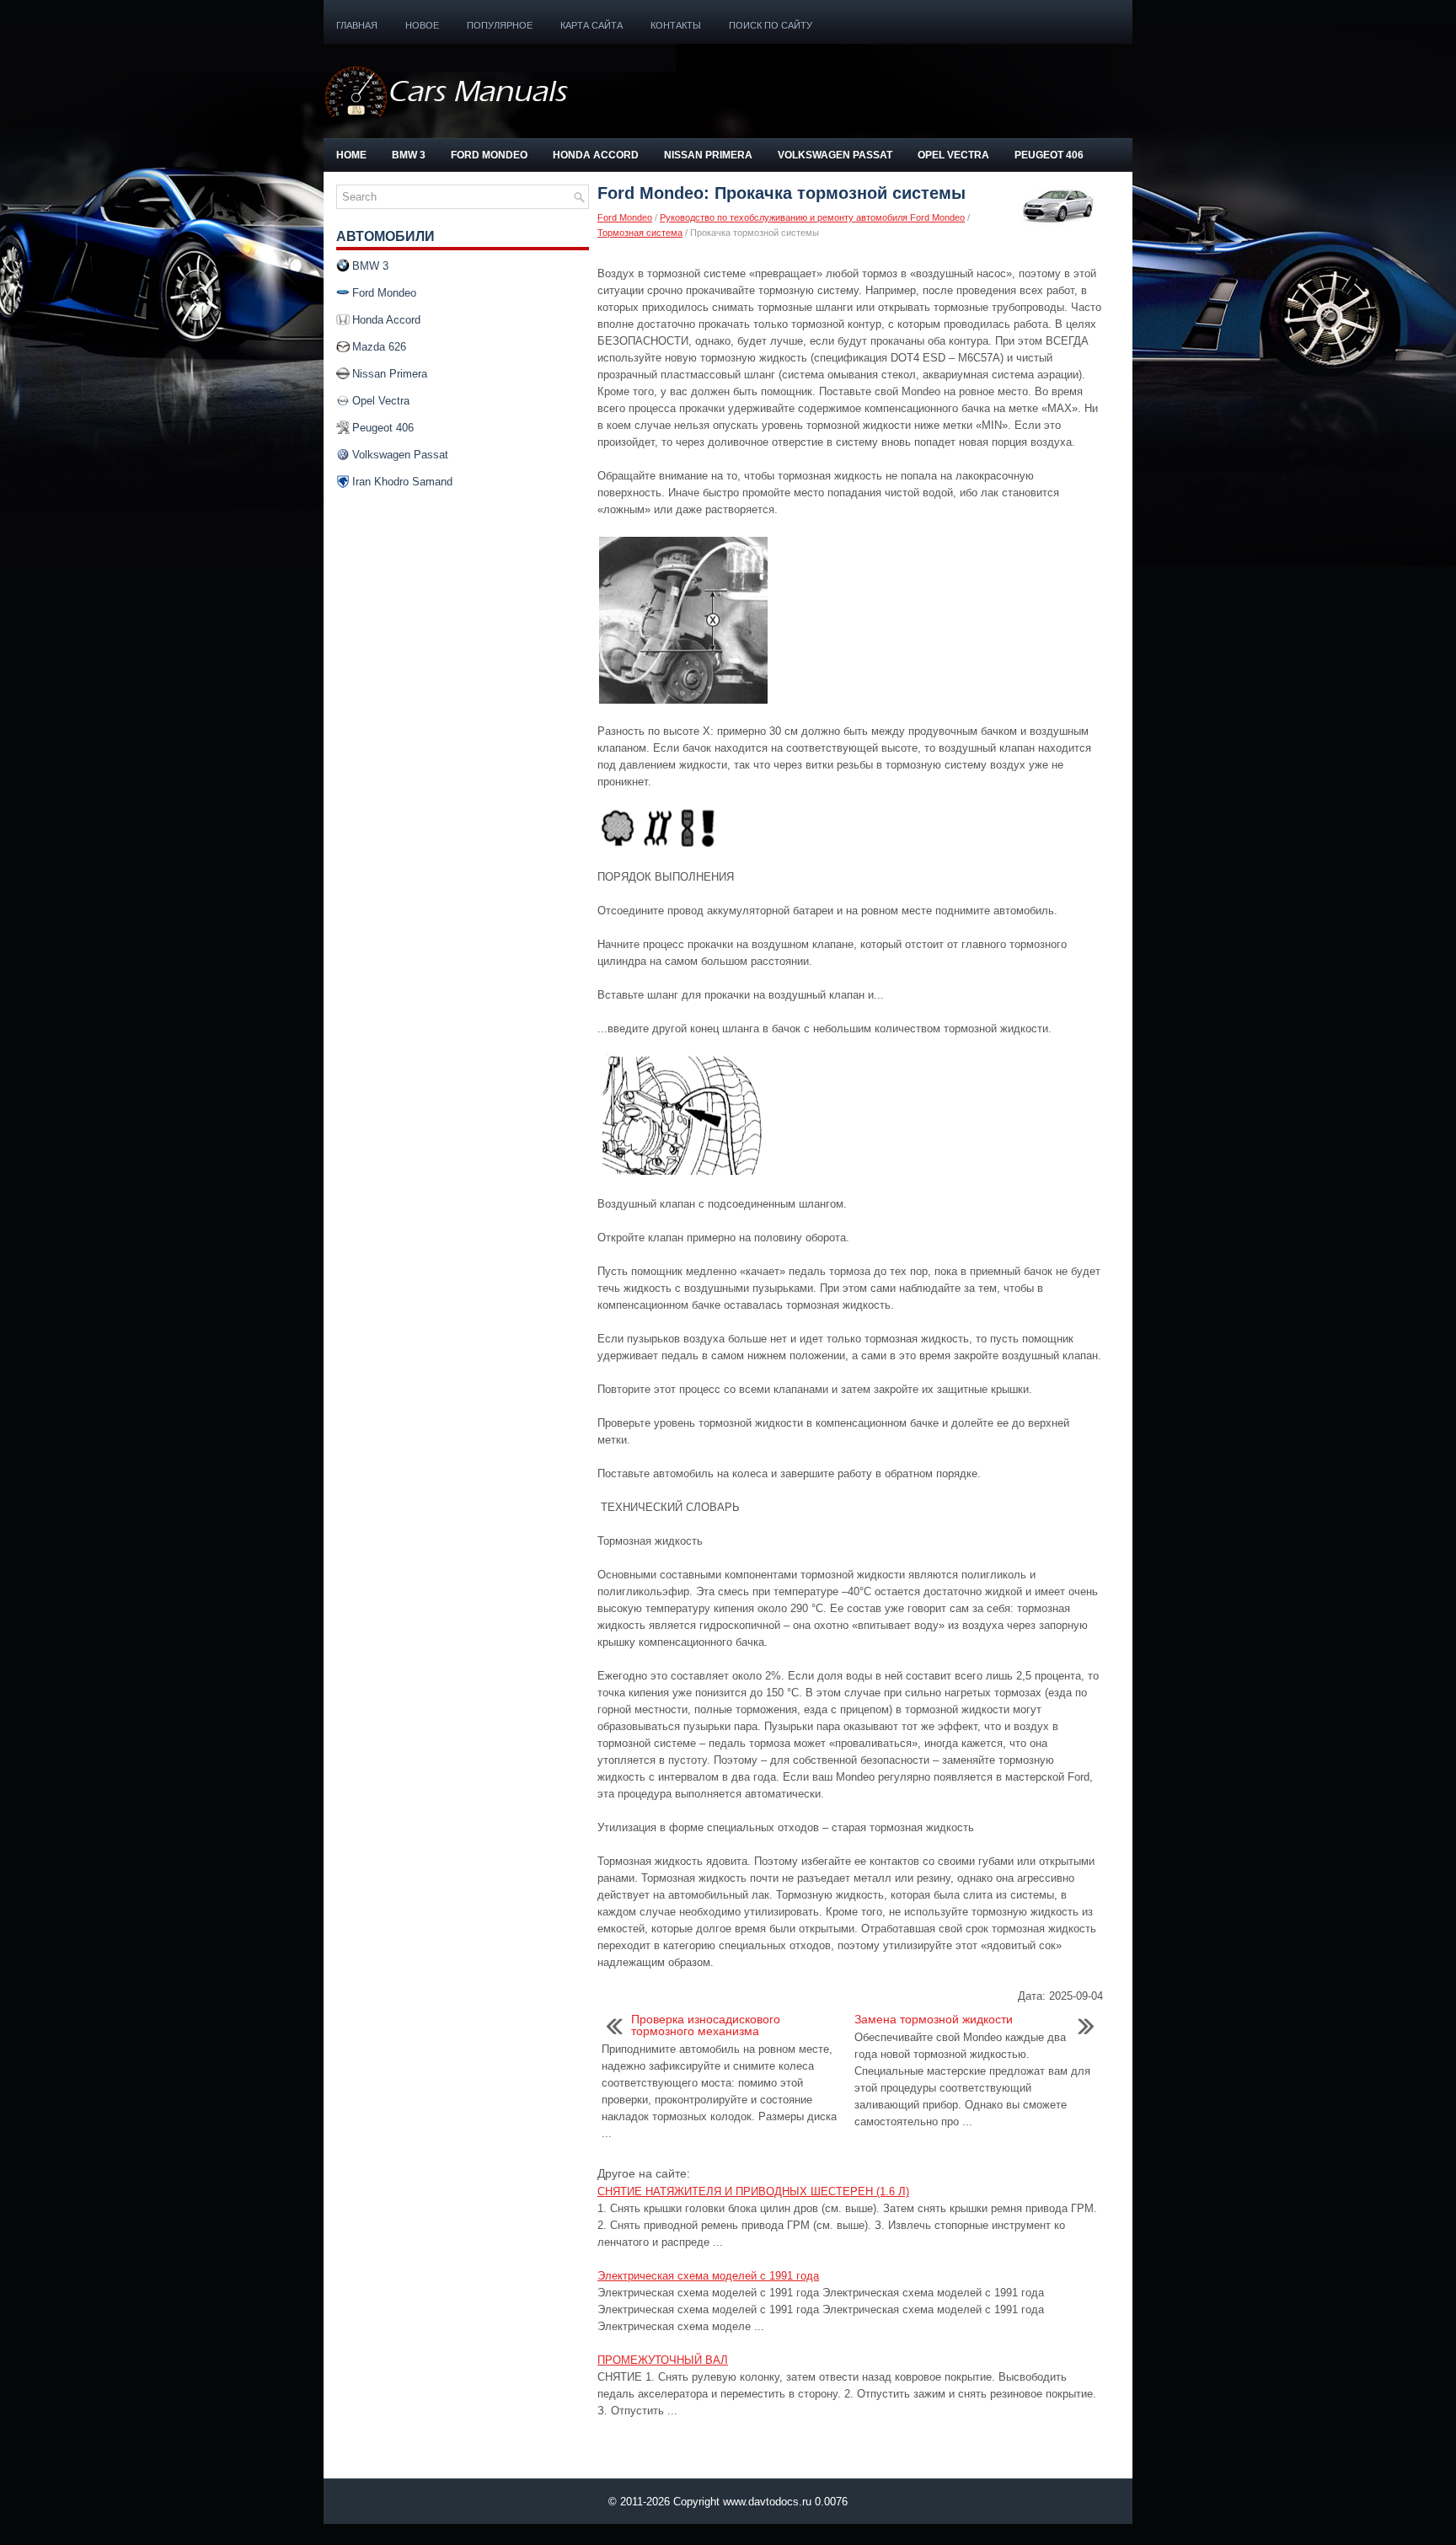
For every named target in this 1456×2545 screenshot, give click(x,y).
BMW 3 (409, 155)
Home (351, 155)
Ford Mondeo (489, 155)
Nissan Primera (708, 155)
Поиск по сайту (771, 25)
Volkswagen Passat (835, 155)
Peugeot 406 (1049, 155)
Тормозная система (640, 233)
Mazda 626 (379, 347)
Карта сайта (591, 25)
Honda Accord (596, 155)
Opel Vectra (953, 155)
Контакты (676, 25)
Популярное (500, 25)
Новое (422, 25)
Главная (357, 25)
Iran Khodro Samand (402, 482)
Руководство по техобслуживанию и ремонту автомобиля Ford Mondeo (812, 217)
